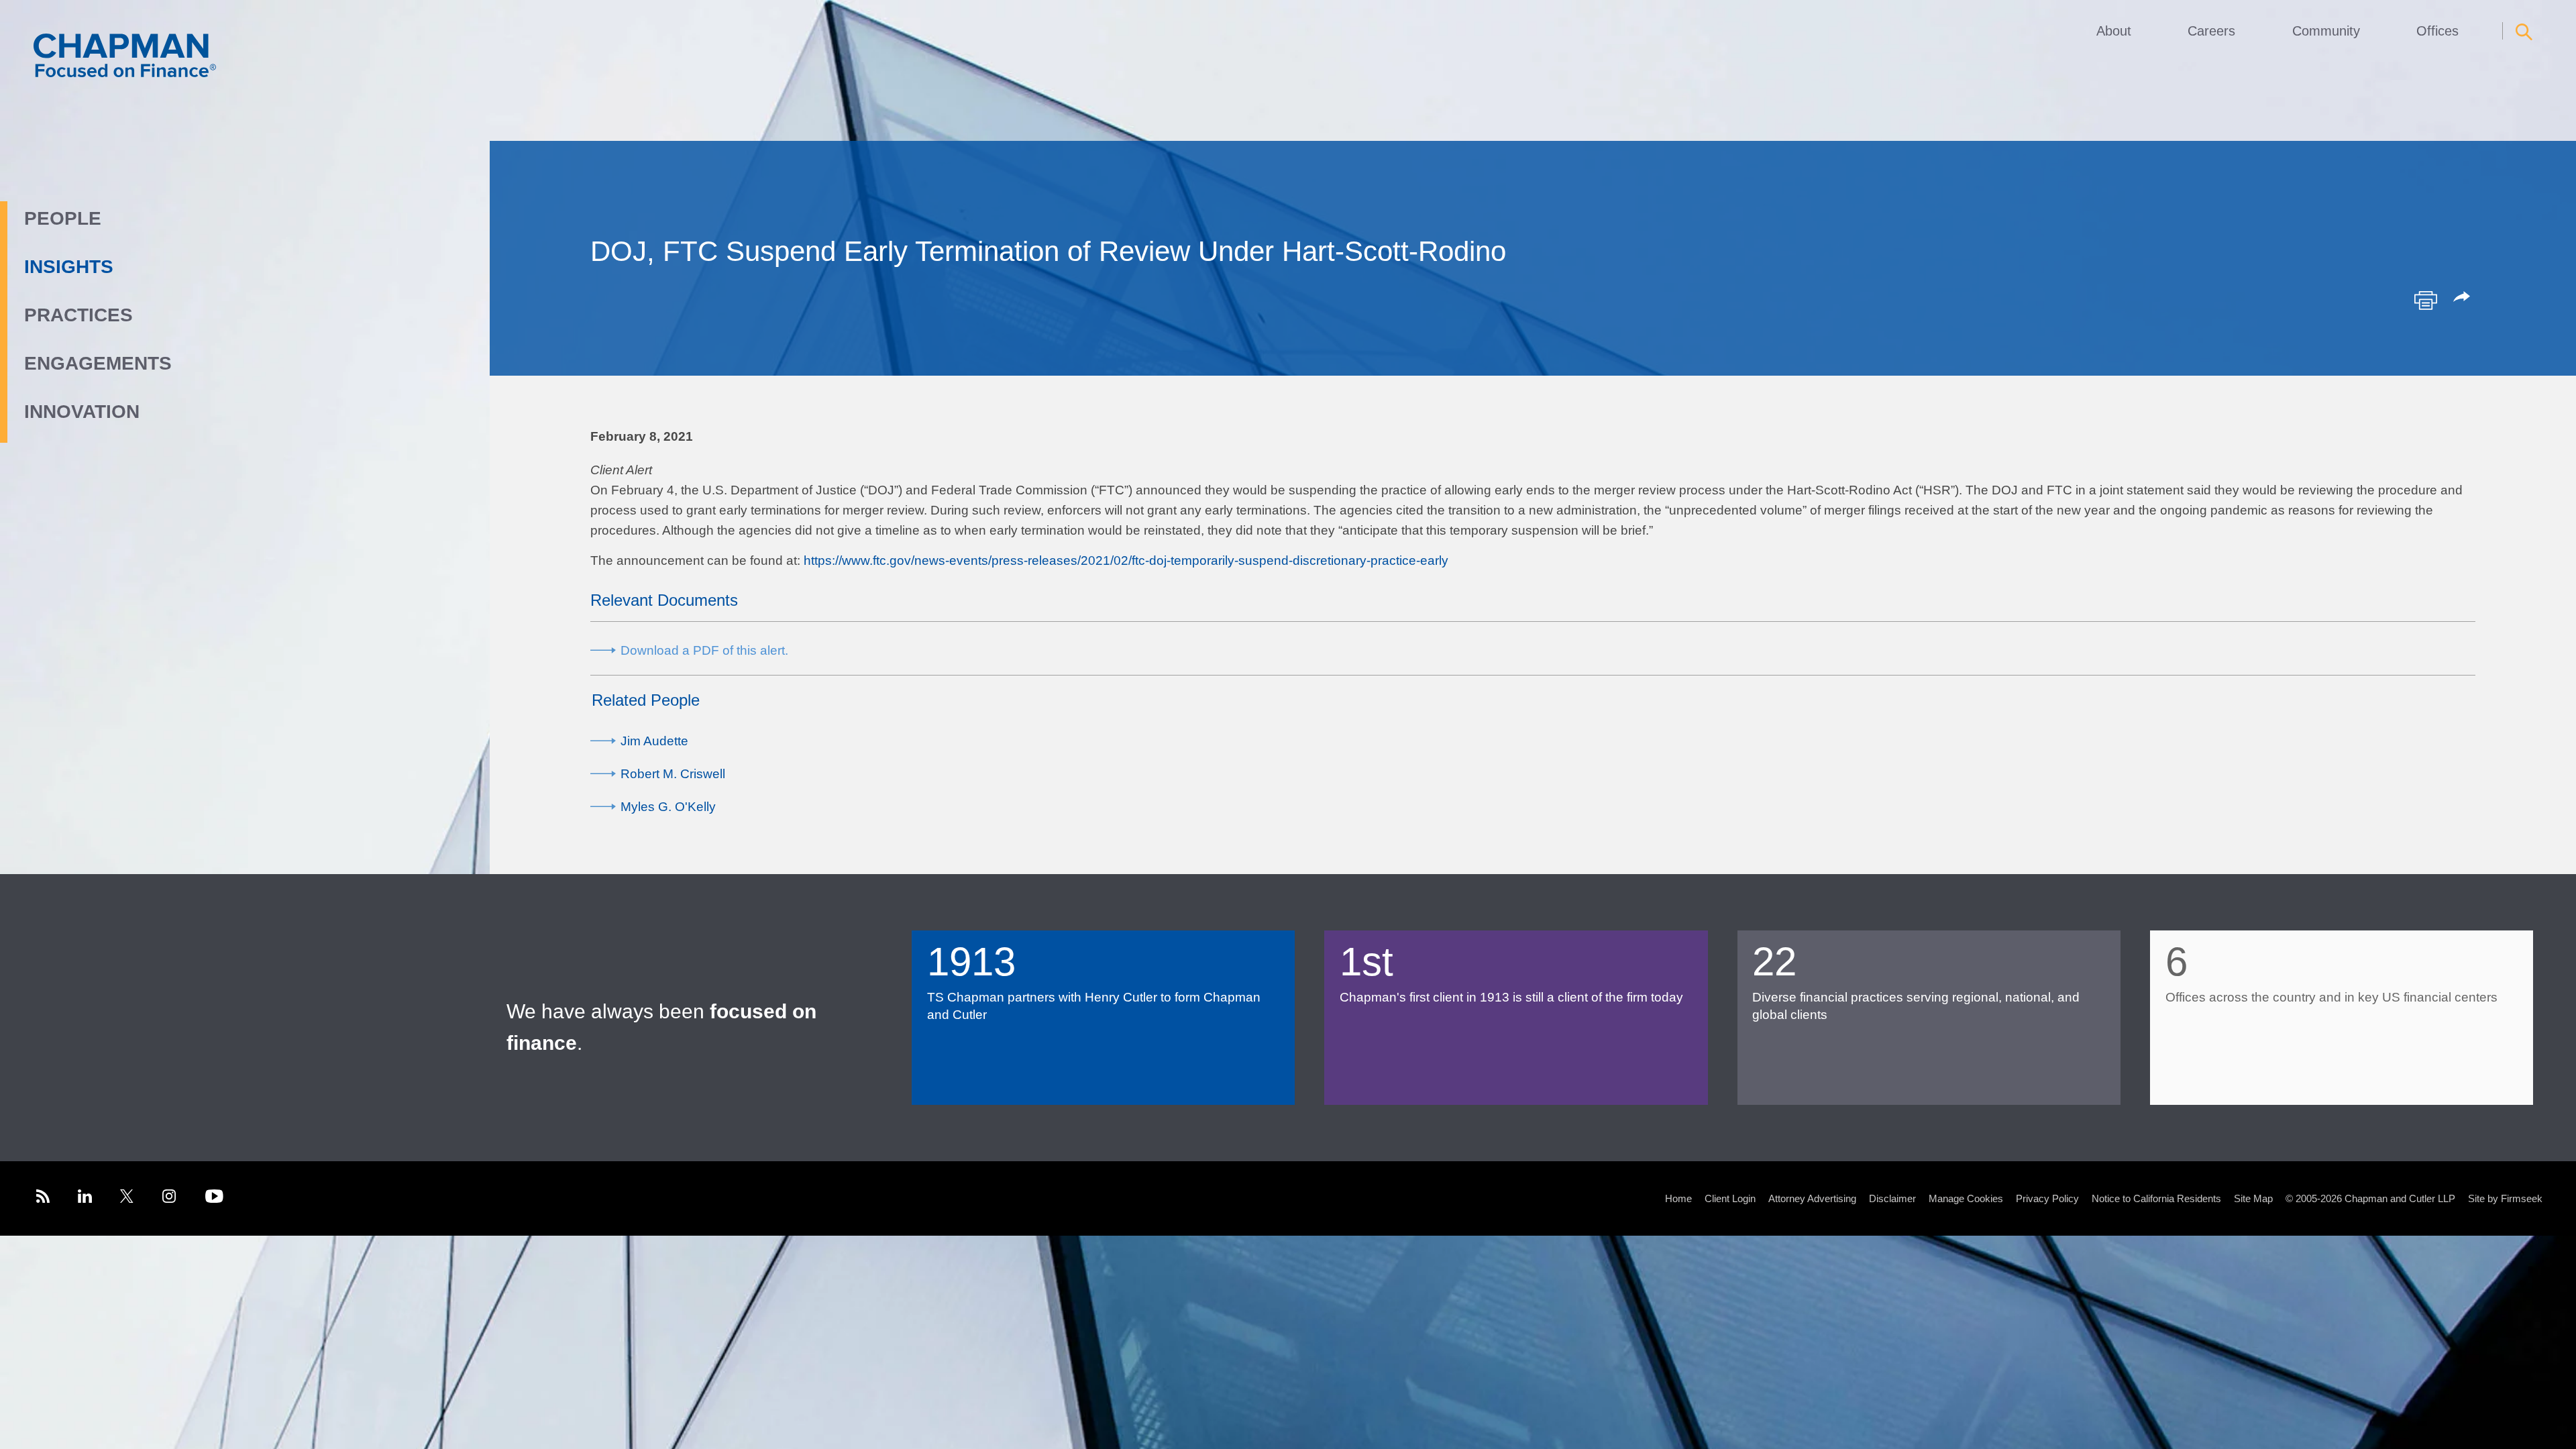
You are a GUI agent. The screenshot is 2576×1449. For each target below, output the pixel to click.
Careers (2211, 31)
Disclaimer (1892, 1198)
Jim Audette (654, 741)
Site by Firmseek (2505, 1198)
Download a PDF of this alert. (704, 650)
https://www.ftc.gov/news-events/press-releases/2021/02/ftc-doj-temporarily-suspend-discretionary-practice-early (1126, 560)
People (63, 218)
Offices (2437, 31)
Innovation (82, 412)
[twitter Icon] (127, 1198)
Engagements (98, 363)
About (2114, 31)
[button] (2464, 298)
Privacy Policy (2047, 1198)
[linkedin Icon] (85, 1198)
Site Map (2253, 1198)
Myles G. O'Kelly (668, 807)
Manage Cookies (1966, 1198)
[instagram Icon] (170, 1198)
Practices (78, 315)
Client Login (1730, 1198)
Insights (69, 267)
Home (1678, 1198)
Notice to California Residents (2156, 1198)
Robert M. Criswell (673, 774)
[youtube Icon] (214, 1198)
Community (2326, 31)
